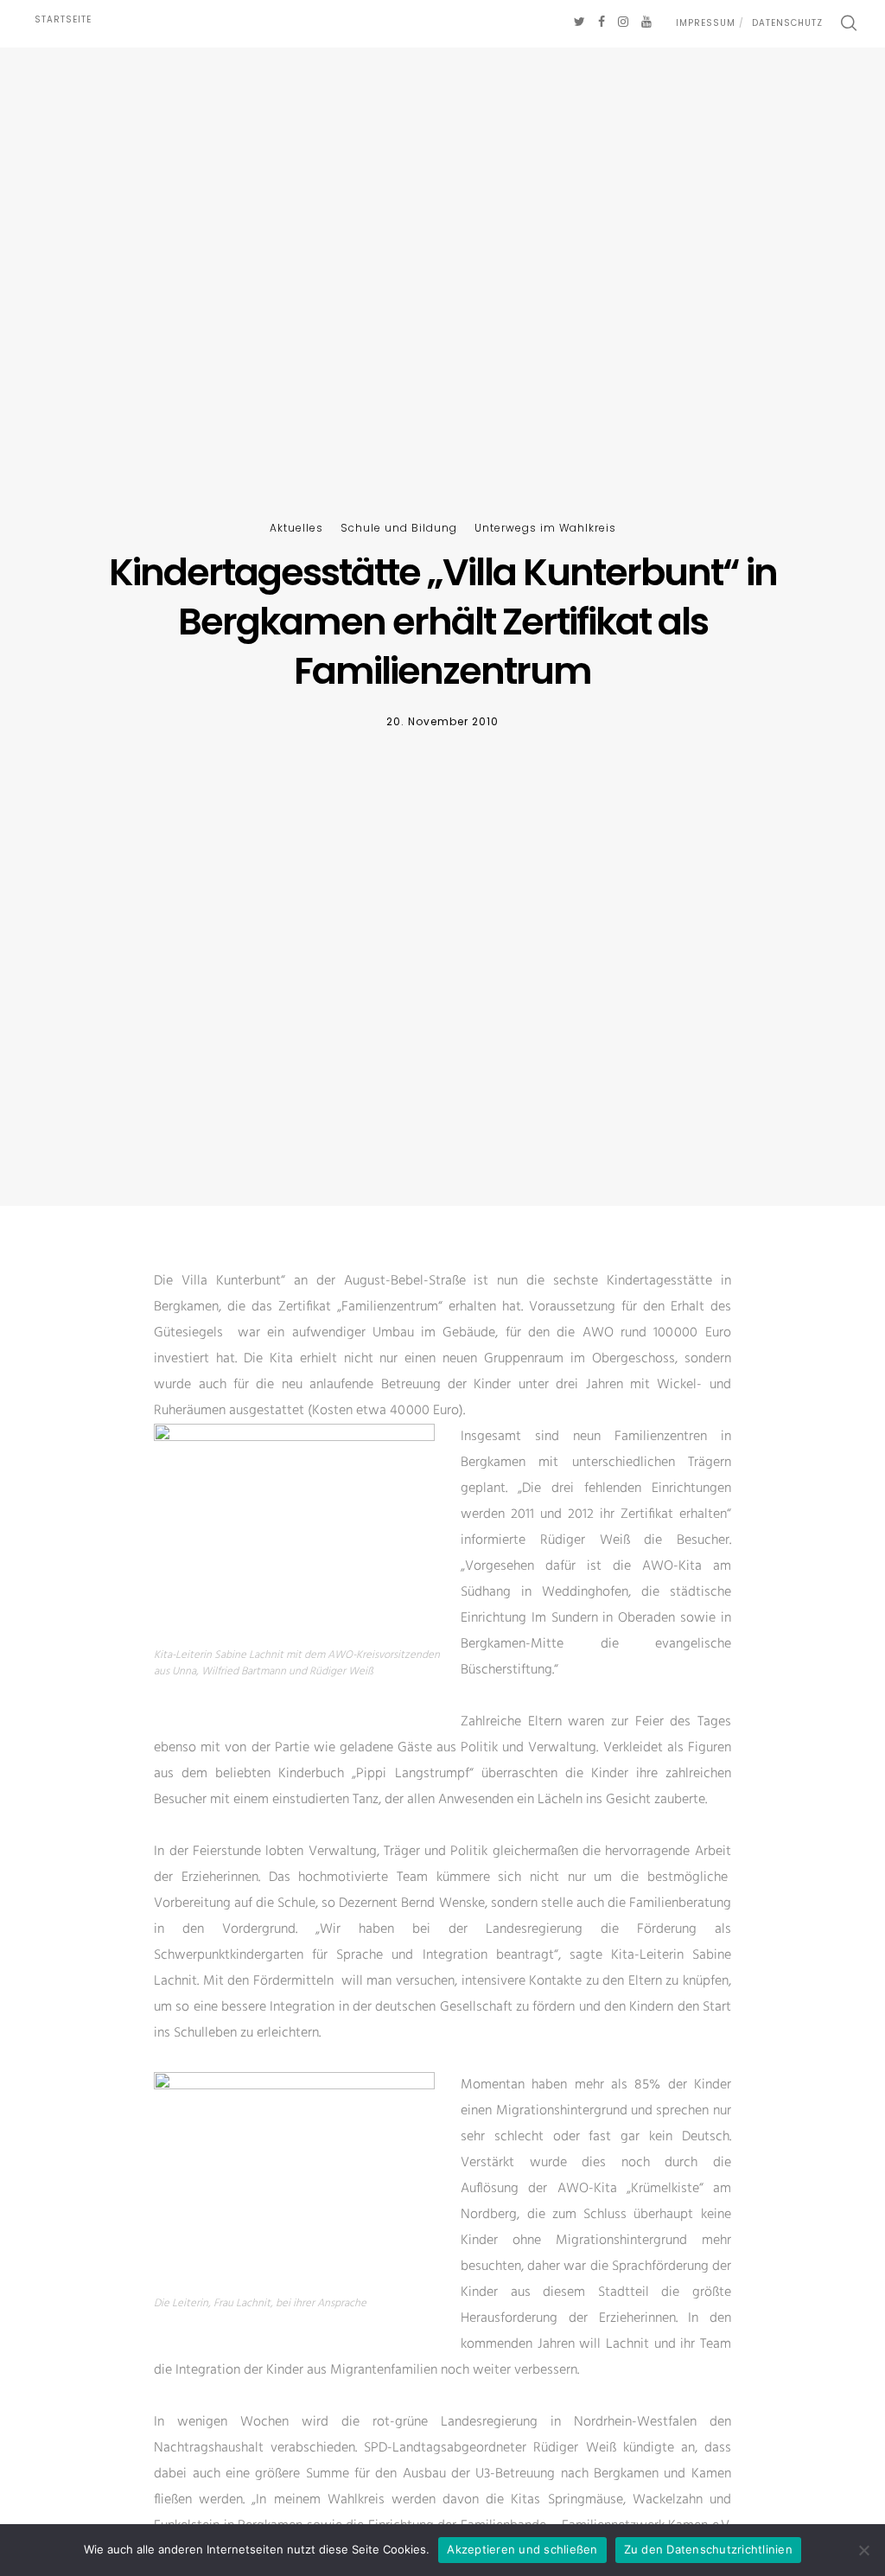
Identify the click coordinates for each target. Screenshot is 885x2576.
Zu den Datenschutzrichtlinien (708, 2549)
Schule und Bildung (399, 528)
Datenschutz (787, 23)
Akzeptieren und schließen (522, 2549)
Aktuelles (296, 528)
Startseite (63, 19)
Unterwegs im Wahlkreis (545, 528)
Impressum (706, 23)
